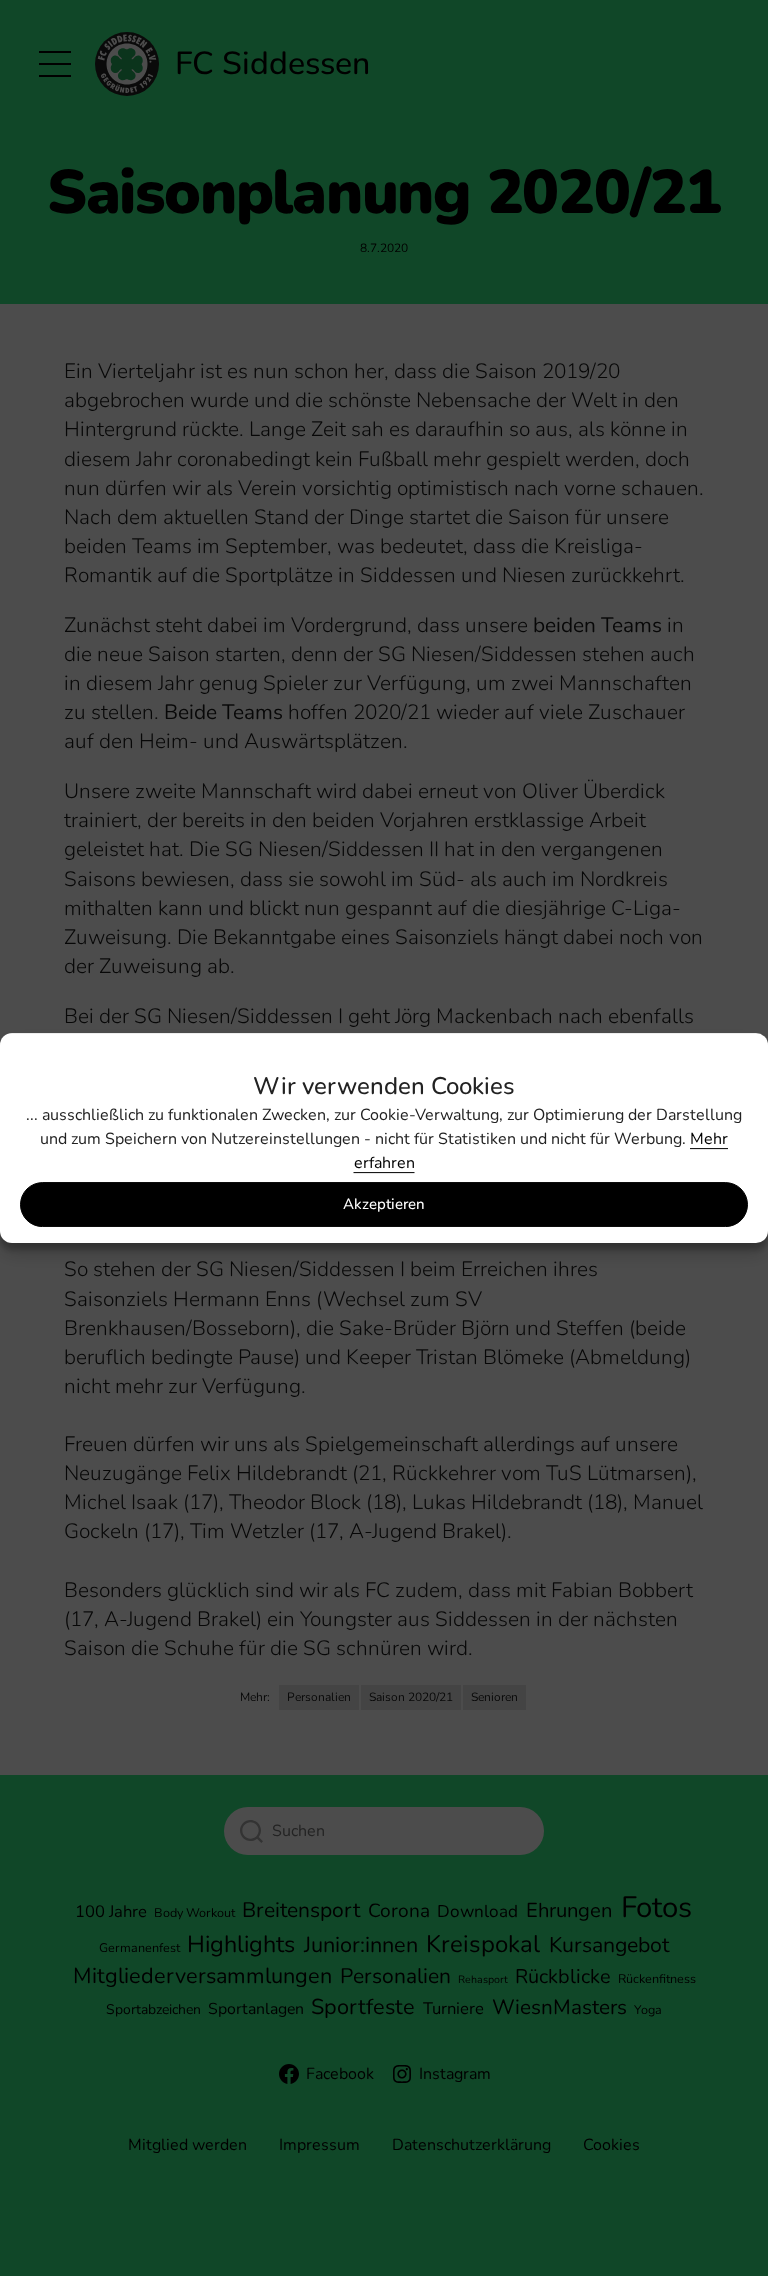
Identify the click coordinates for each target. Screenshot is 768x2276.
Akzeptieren (384, 1204)
